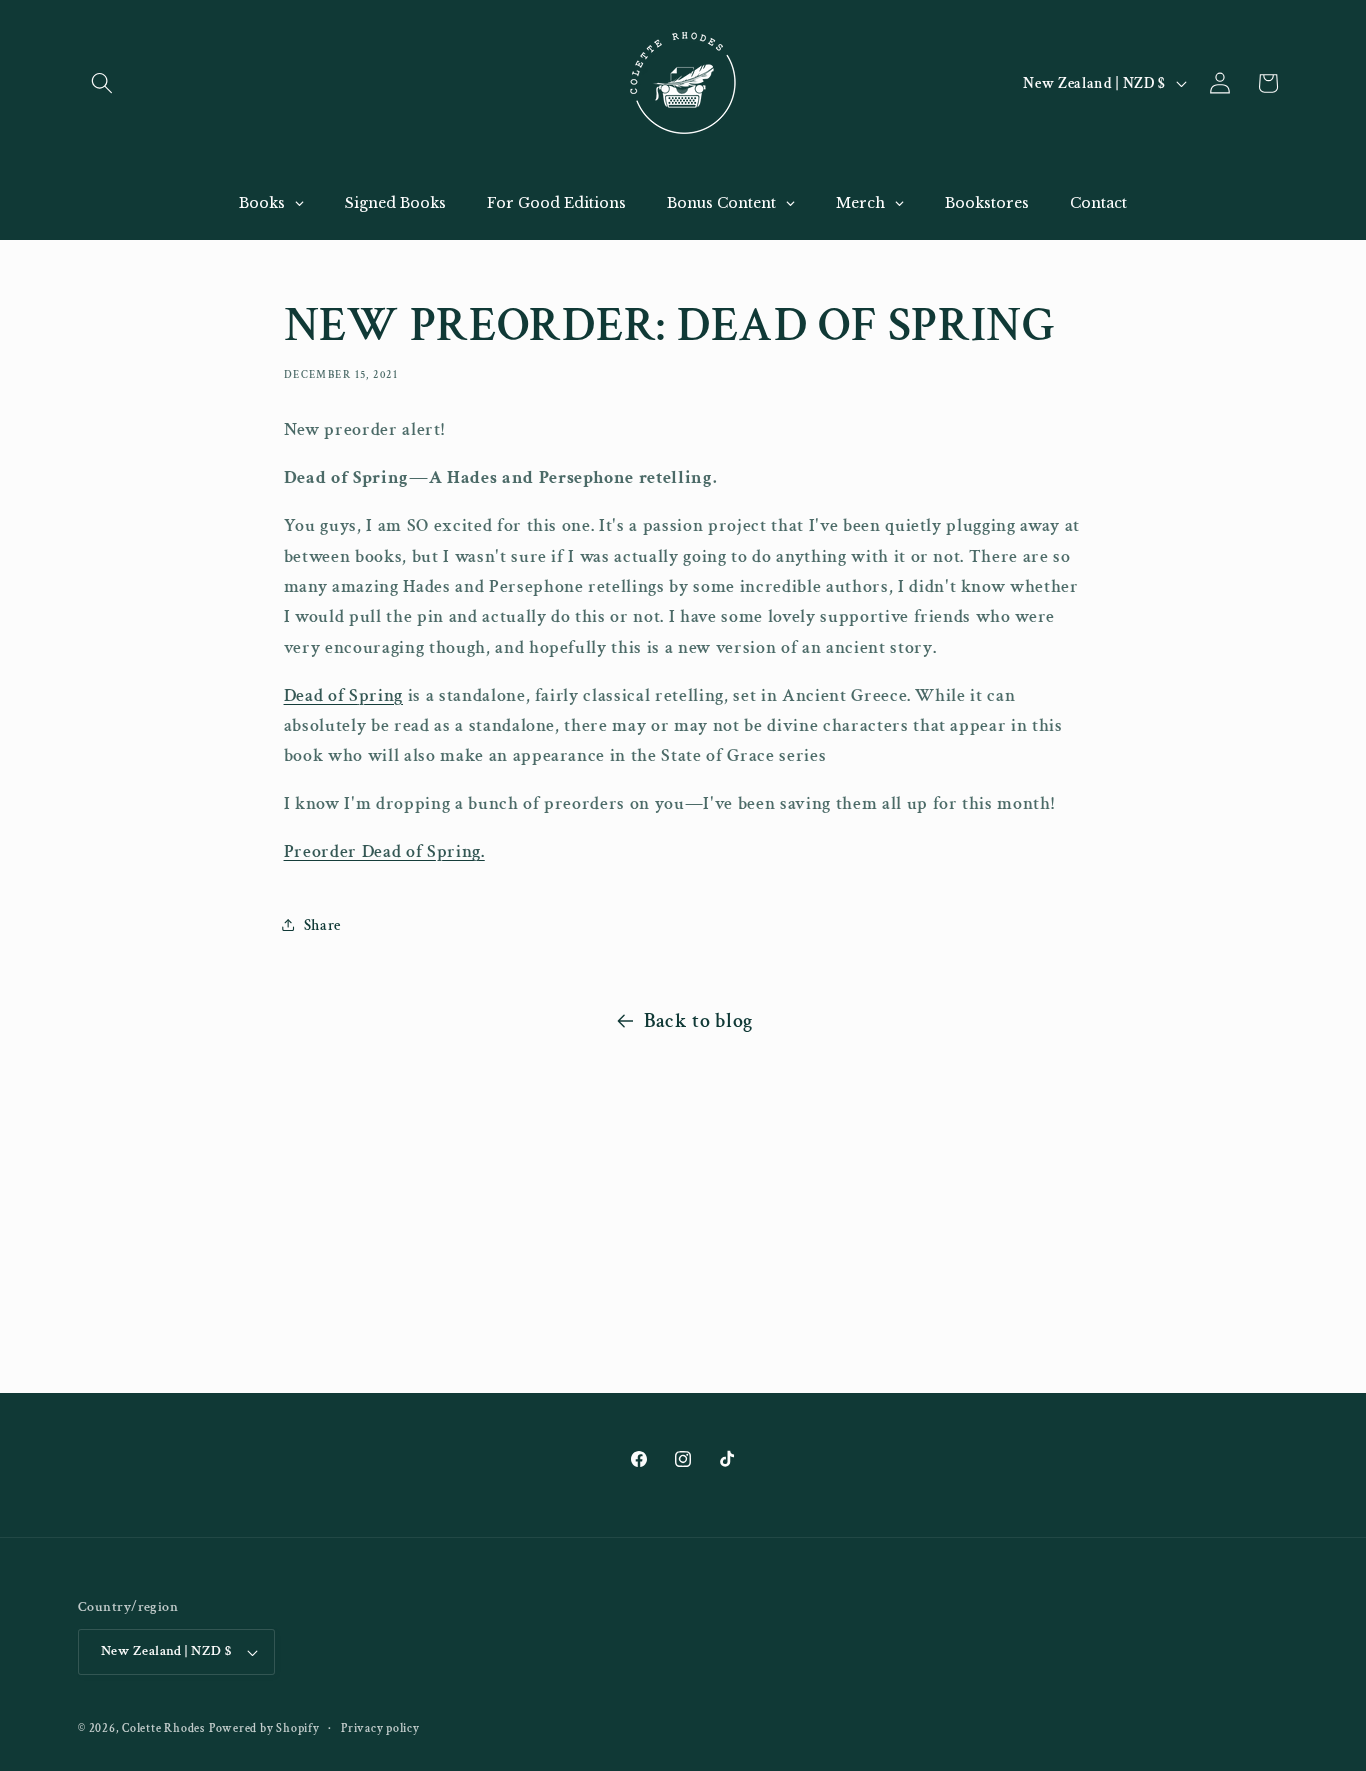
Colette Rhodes (163, 1728)
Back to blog (698, 1021)
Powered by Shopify (264, 1728)
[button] (102, 83)
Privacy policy (380, 1728)
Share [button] (322, 925)
